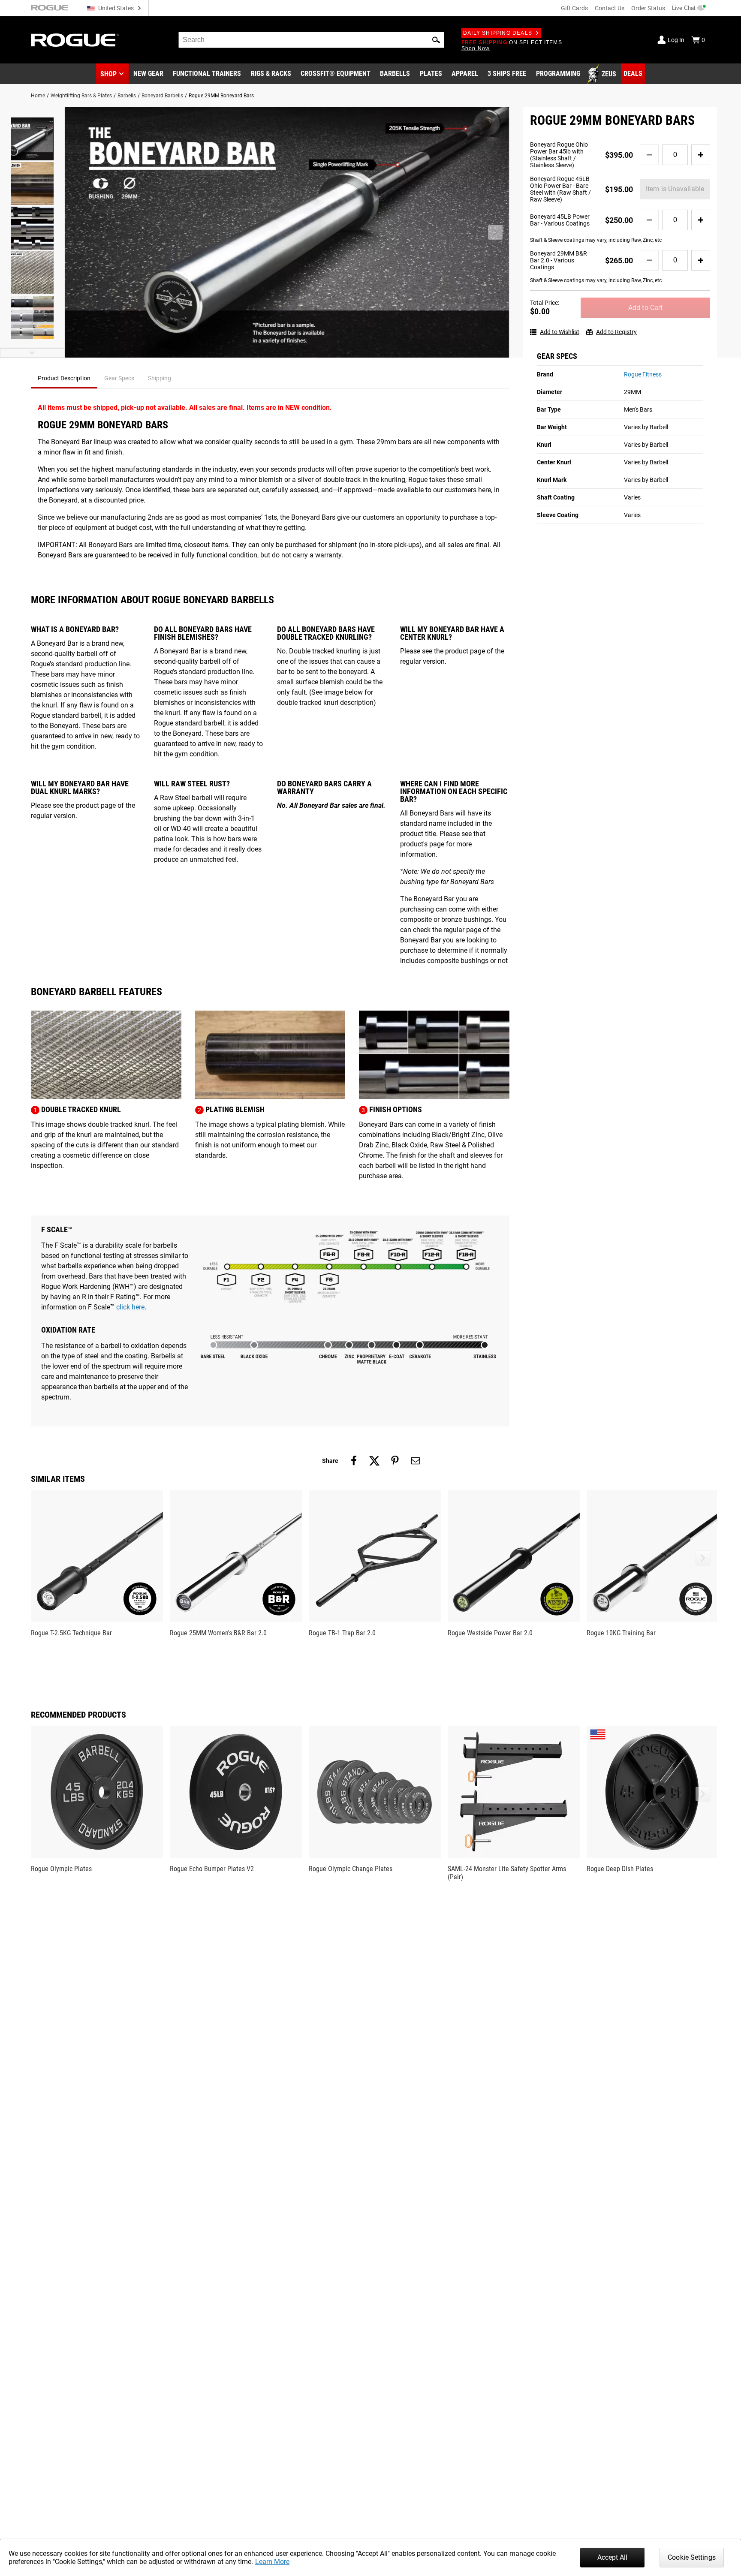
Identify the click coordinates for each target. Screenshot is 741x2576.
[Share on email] (416, 1461)
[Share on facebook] (354, 1461)
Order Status (648, 8)
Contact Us (610, 8)
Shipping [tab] (160, 378)
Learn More (272, 2562)
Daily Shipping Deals (498, 33)
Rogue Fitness (643, 374)
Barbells (127, 96)
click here (130, 1307)
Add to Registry (616, 332)
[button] (436, 40)
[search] (311, 40)
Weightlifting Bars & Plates (81, 96)
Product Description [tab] (64, 378)
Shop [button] (108, 74)
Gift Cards (574, 8)
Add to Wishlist (560, 332)
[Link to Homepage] (75, 40)
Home (38, 96)
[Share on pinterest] (395, 1461)
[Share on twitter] (374, 1461)
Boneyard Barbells (162, 96)
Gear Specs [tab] (119, 378)
